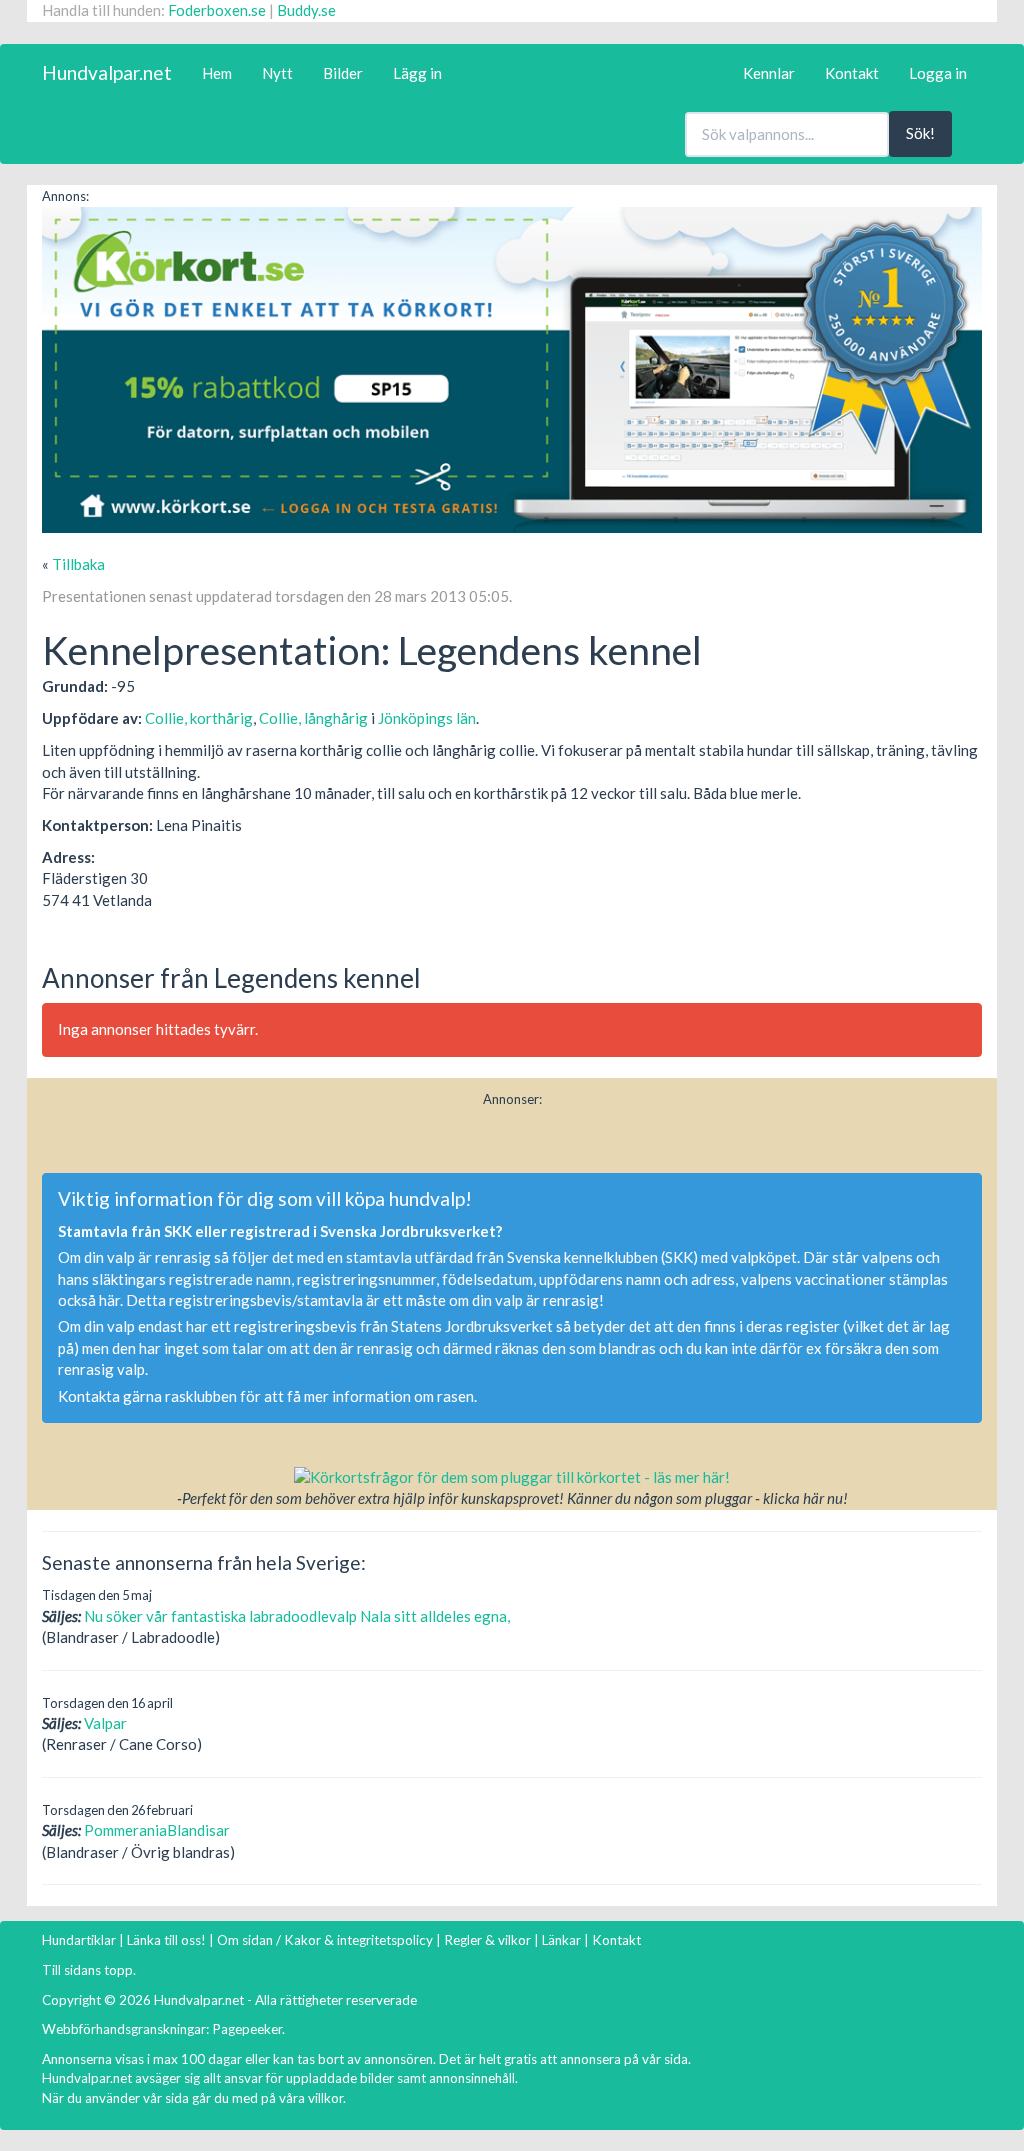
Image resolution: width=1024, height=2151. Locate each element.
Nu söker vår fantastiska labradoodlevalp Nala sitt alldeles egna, (297, 1616)
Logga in (938, 73)
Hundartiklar (79, 1940)
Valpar (105, 1723)
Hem (217, 73)
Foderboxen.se (217, 10)
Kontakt (852, 73)
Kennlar (769, 73)
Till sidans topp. (89, 1970)
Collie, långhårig (313, 718)
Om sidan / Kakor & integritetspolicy (325, 1940)
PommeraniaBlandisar (157, 1830)
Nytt (277, 73)
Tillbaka (78, 564)
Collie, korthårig (199, 718)
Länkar (561, 1940)
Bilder (343, 73)
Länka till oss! (166, 1940)
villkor (325, 2098)
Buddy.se (306, 10)
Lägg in (417, 73)
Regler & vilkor (487, 1940)
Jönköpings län (427, 718)
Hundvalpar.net (107, 72)
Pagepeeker (247, 2029)
